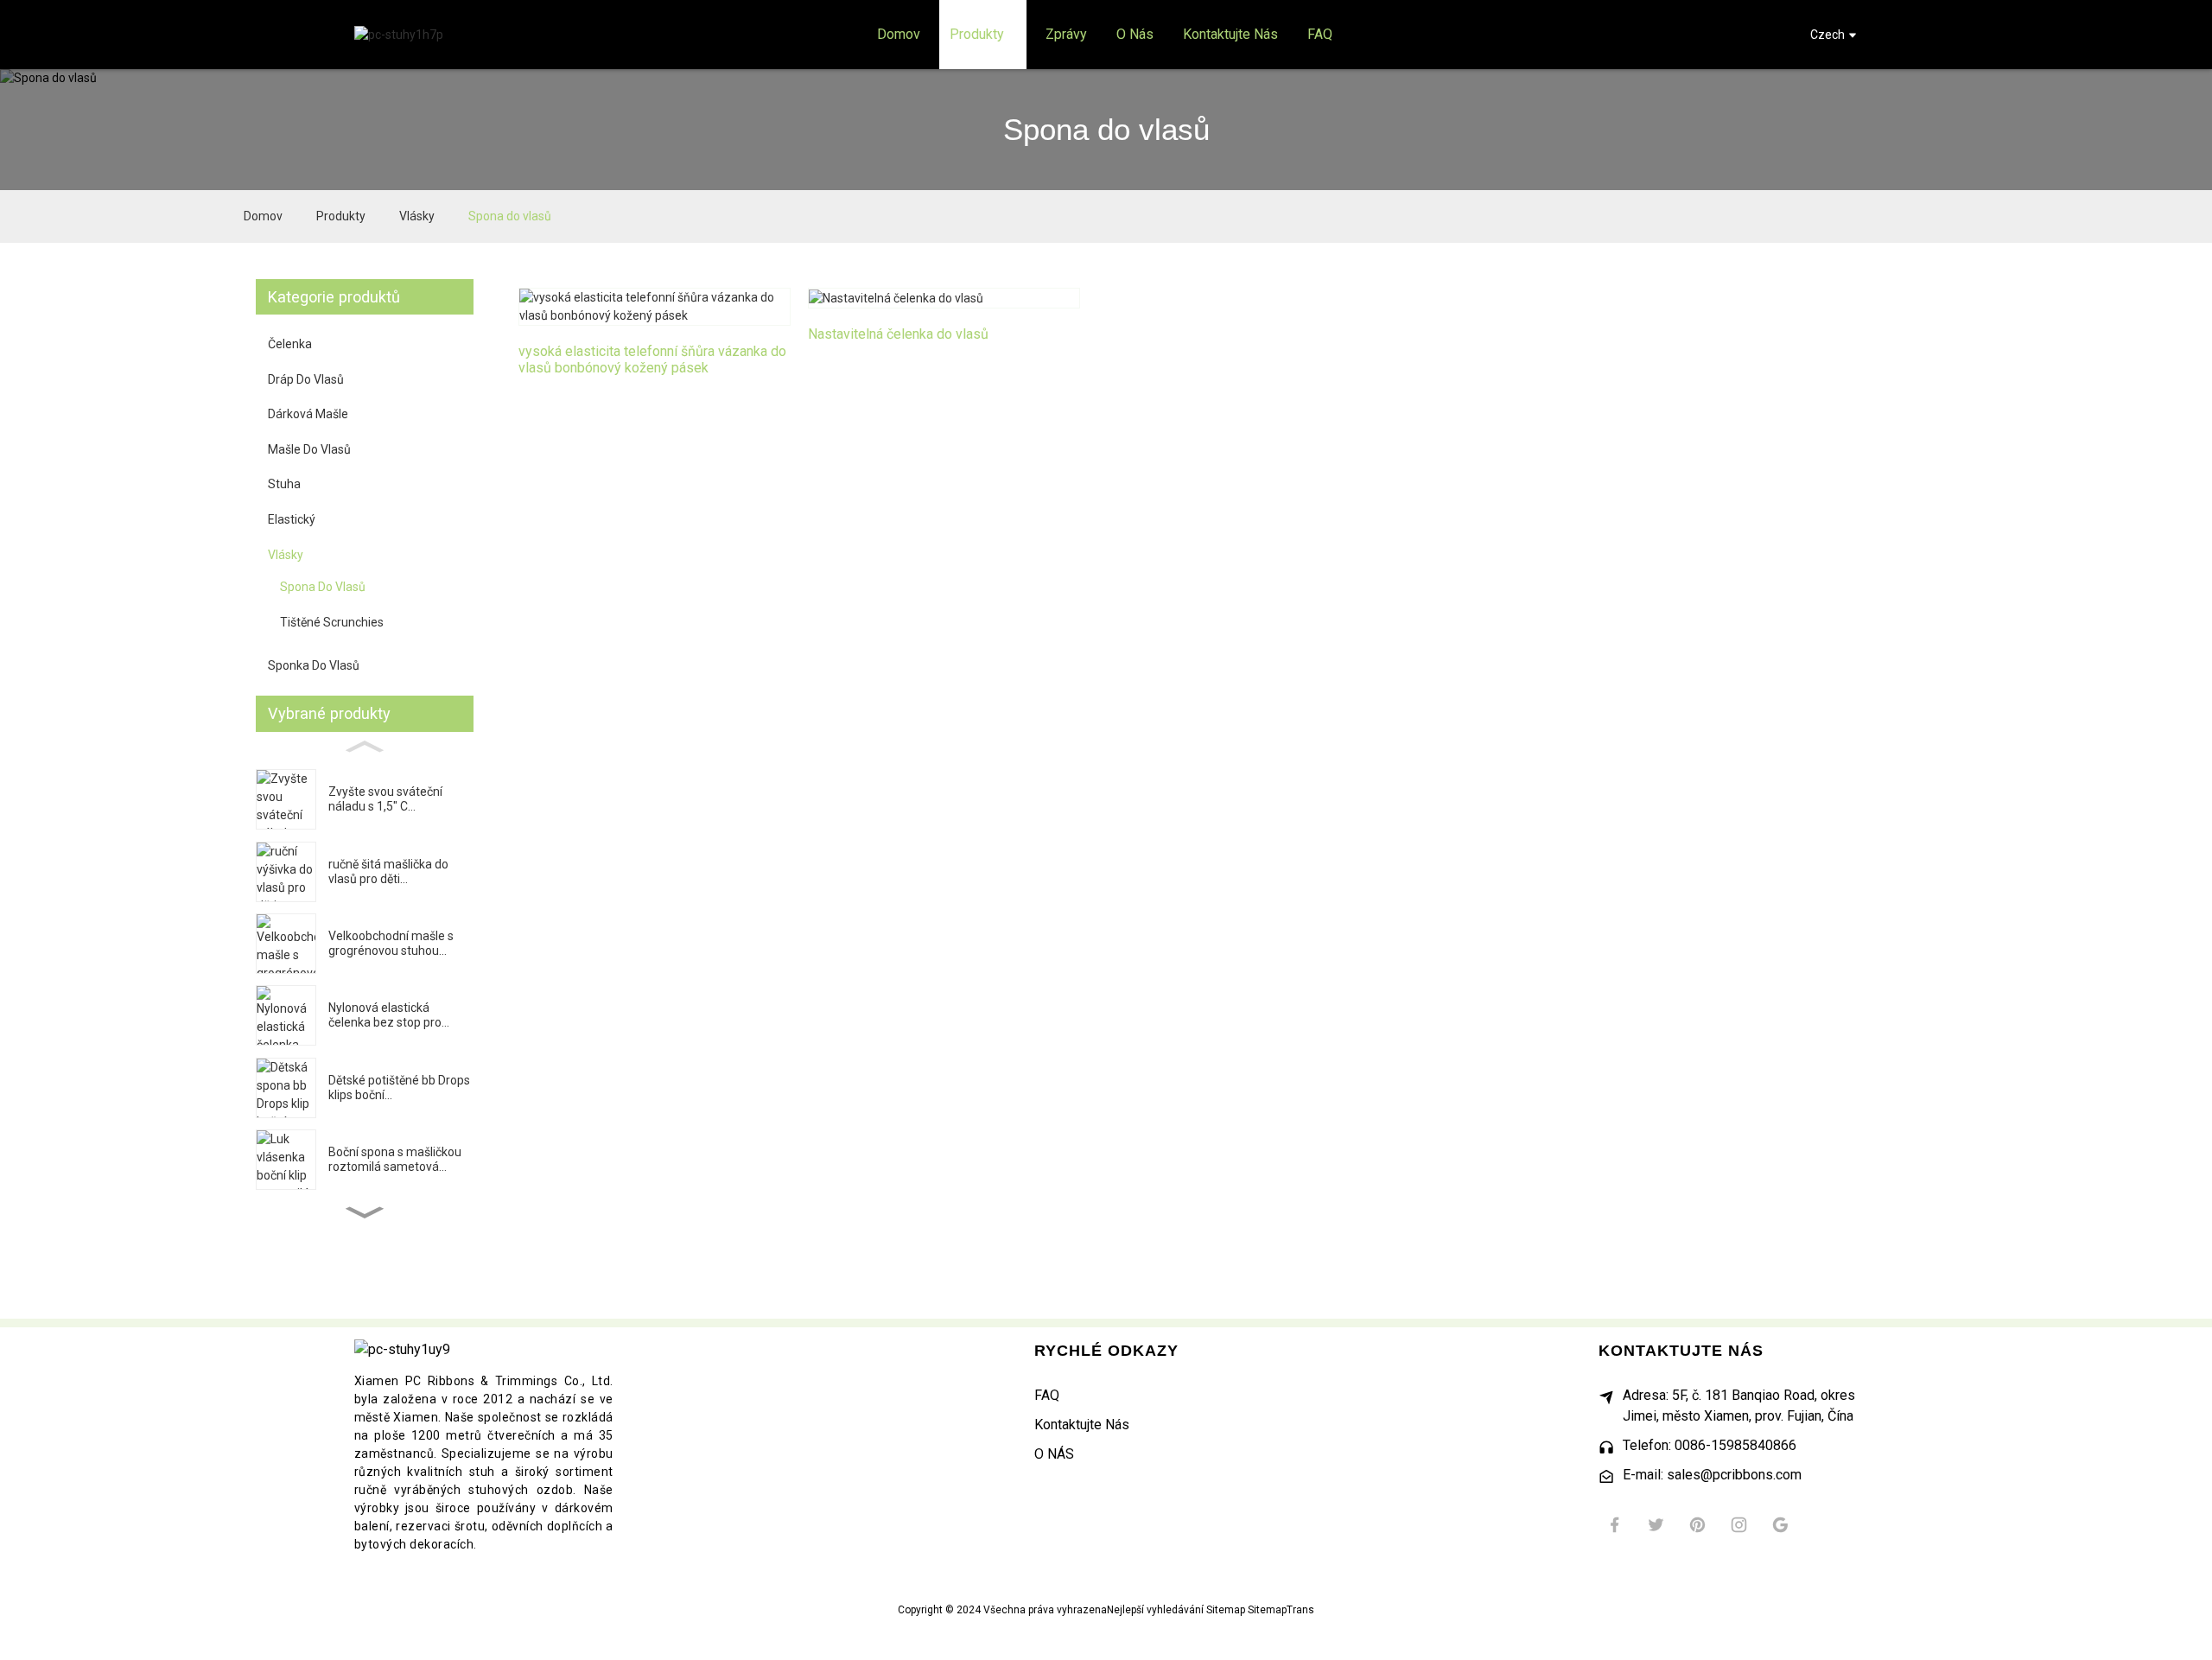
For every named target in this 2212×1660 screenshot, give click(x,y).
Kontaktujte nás (1082, 1425)
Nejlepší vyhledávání (1155, 1610)
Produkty (341, 216)
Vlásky (417, 216)
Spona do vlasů (510, 216)
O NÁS (1054, 1454)
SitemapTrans (1281, 1610)
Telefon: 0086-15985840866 (1710, 1445)
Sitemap (1226, 1610)
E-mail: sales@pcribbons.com (1712, 1475)
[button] (365, 1213)
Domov (263, 216)
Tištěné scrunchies (332, 622)
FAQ (1047, 1395)
